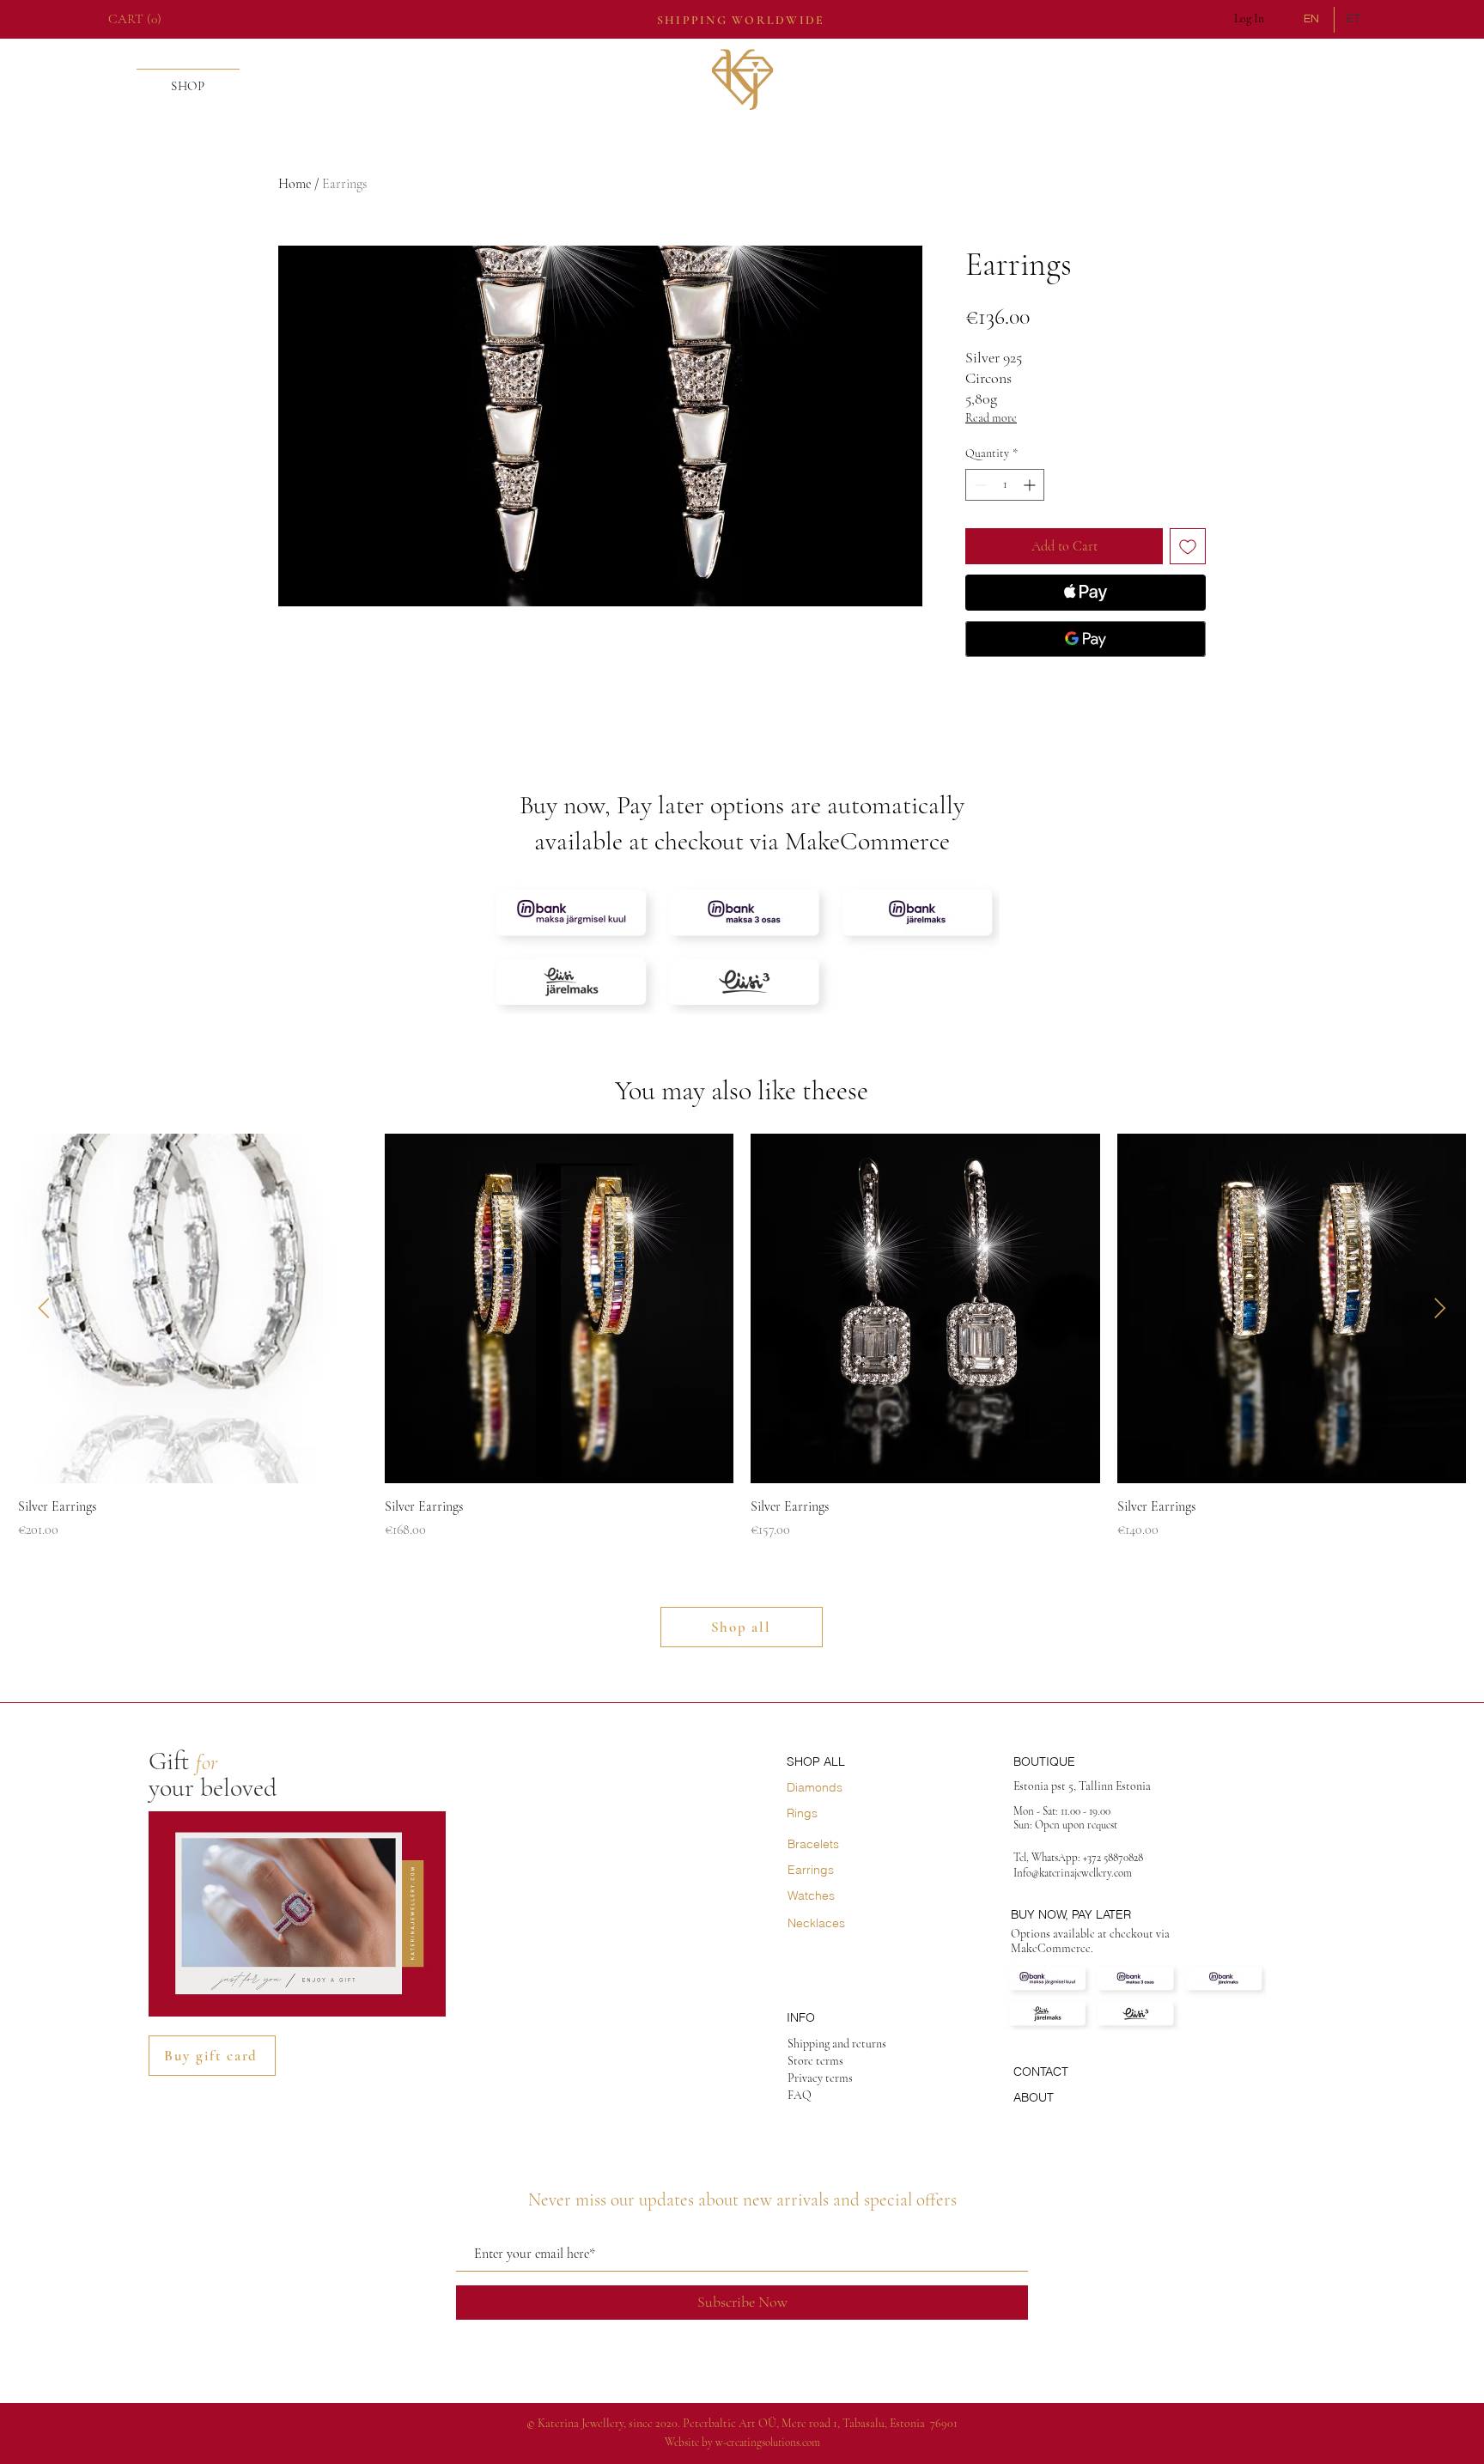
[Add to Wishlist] (1188, 546)
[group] (742, 1337)
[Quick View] (193, 1308)
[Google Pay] (1086, 639)
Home (295, 184)
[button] (139, 19)
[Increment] (1031, 485)
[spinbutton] (1005, 485)
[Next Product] (1440, 1308)
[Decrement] (979, 485)
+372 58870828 (1114, 1858)
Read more (991, 418)
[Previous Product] (44, 1308)
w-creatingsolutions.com (768, 2443)
